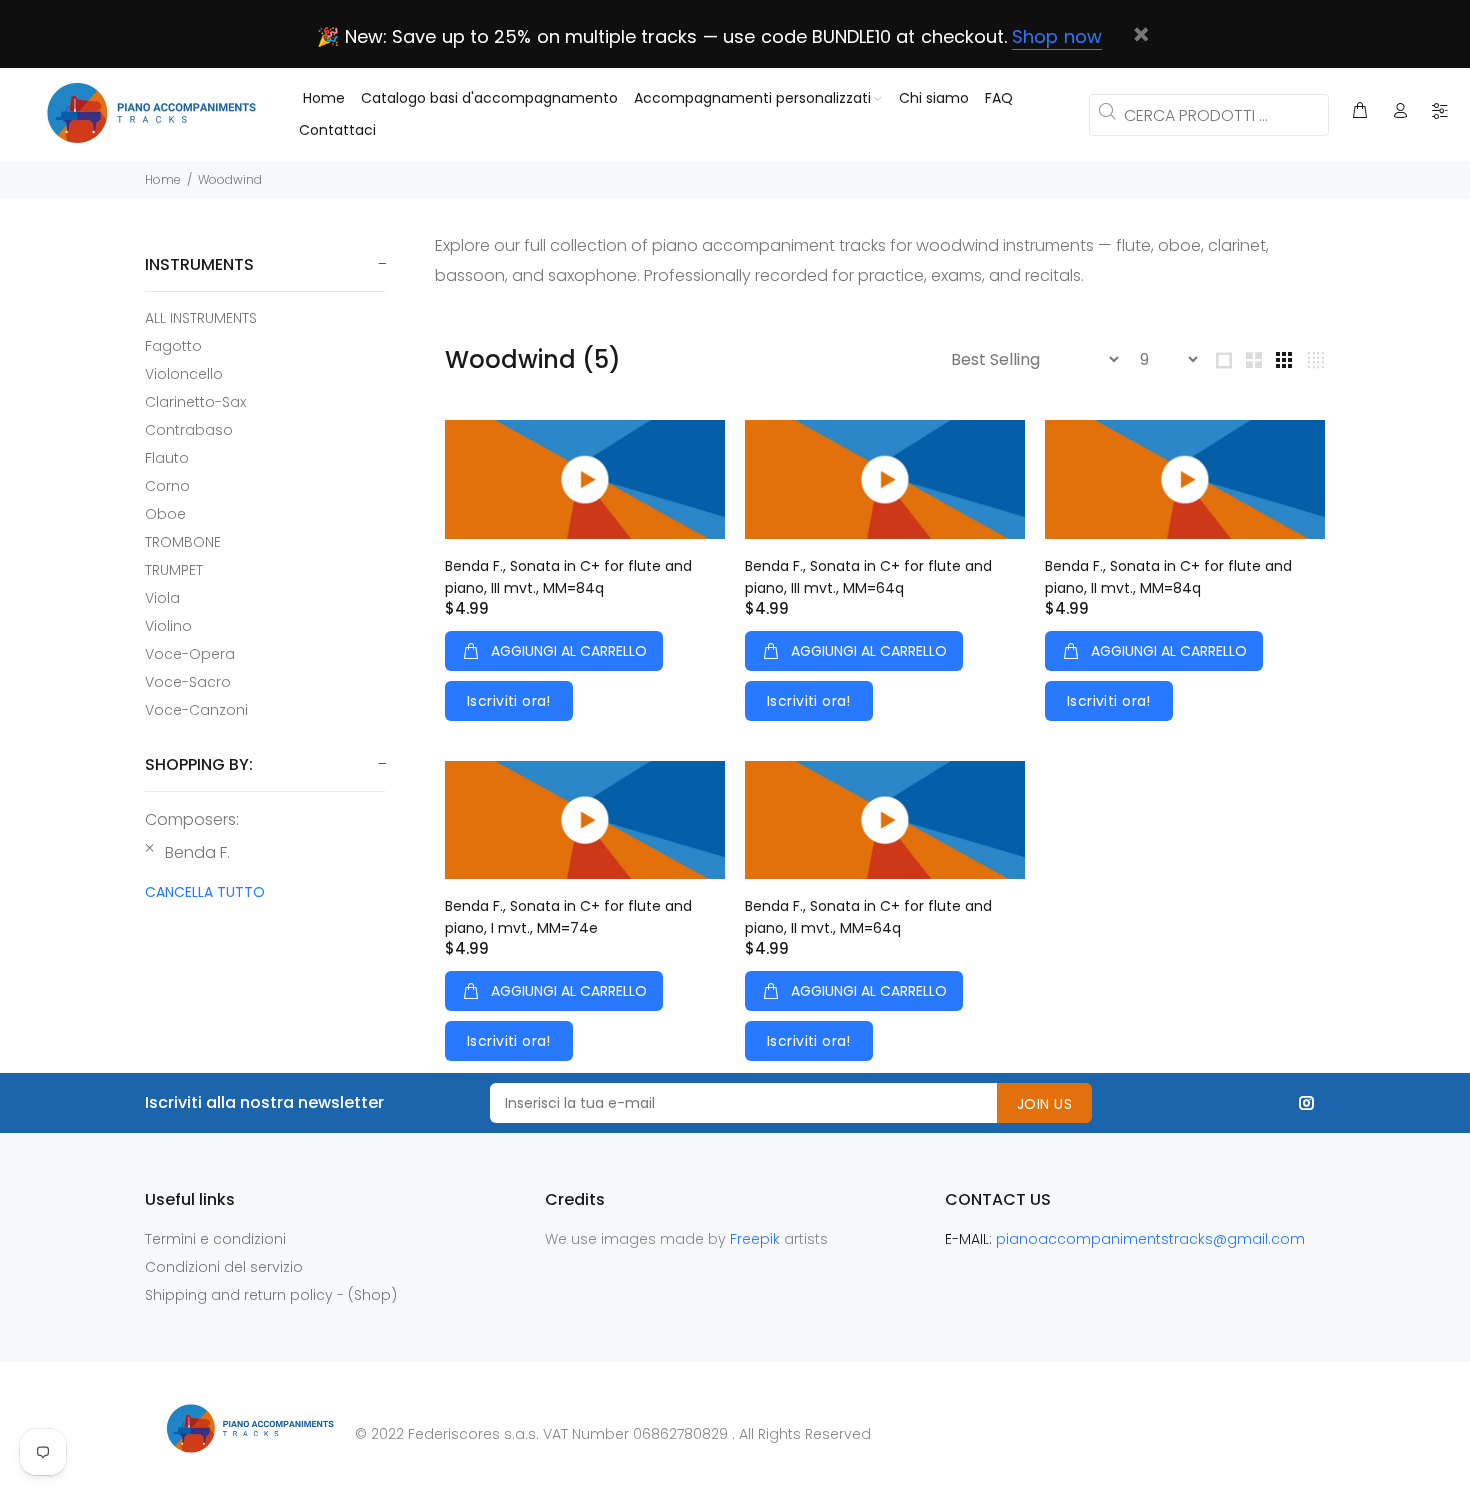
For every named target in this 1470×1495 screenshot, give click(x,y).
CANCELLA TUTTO (205, 892)
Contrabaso (189, 430)
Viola (162, 598)
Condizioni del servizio (224, 1267)
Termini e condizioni (215, 1239)
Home (163, 179)
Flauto (167, 458)
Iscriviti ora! (509, 701)
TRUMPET (174, 570)
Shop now (1056, 36)
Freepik (757, 1239)
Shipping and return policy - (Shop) (271, 1295)
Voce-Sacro (188, 682)
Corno (167, 486)
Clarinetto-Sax (195, 402)
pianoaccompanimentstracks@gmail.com (1150, 1239)
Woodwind (230, 179)
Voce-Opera (190, 654)
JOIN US (1044, 1104)
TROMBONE (183, 542)
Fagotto (173, 346)
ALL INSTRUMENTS (201, 318)
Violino (168, 626)
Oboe (165, 514)
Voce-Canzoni (196, 709)
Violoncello (184, 374)
